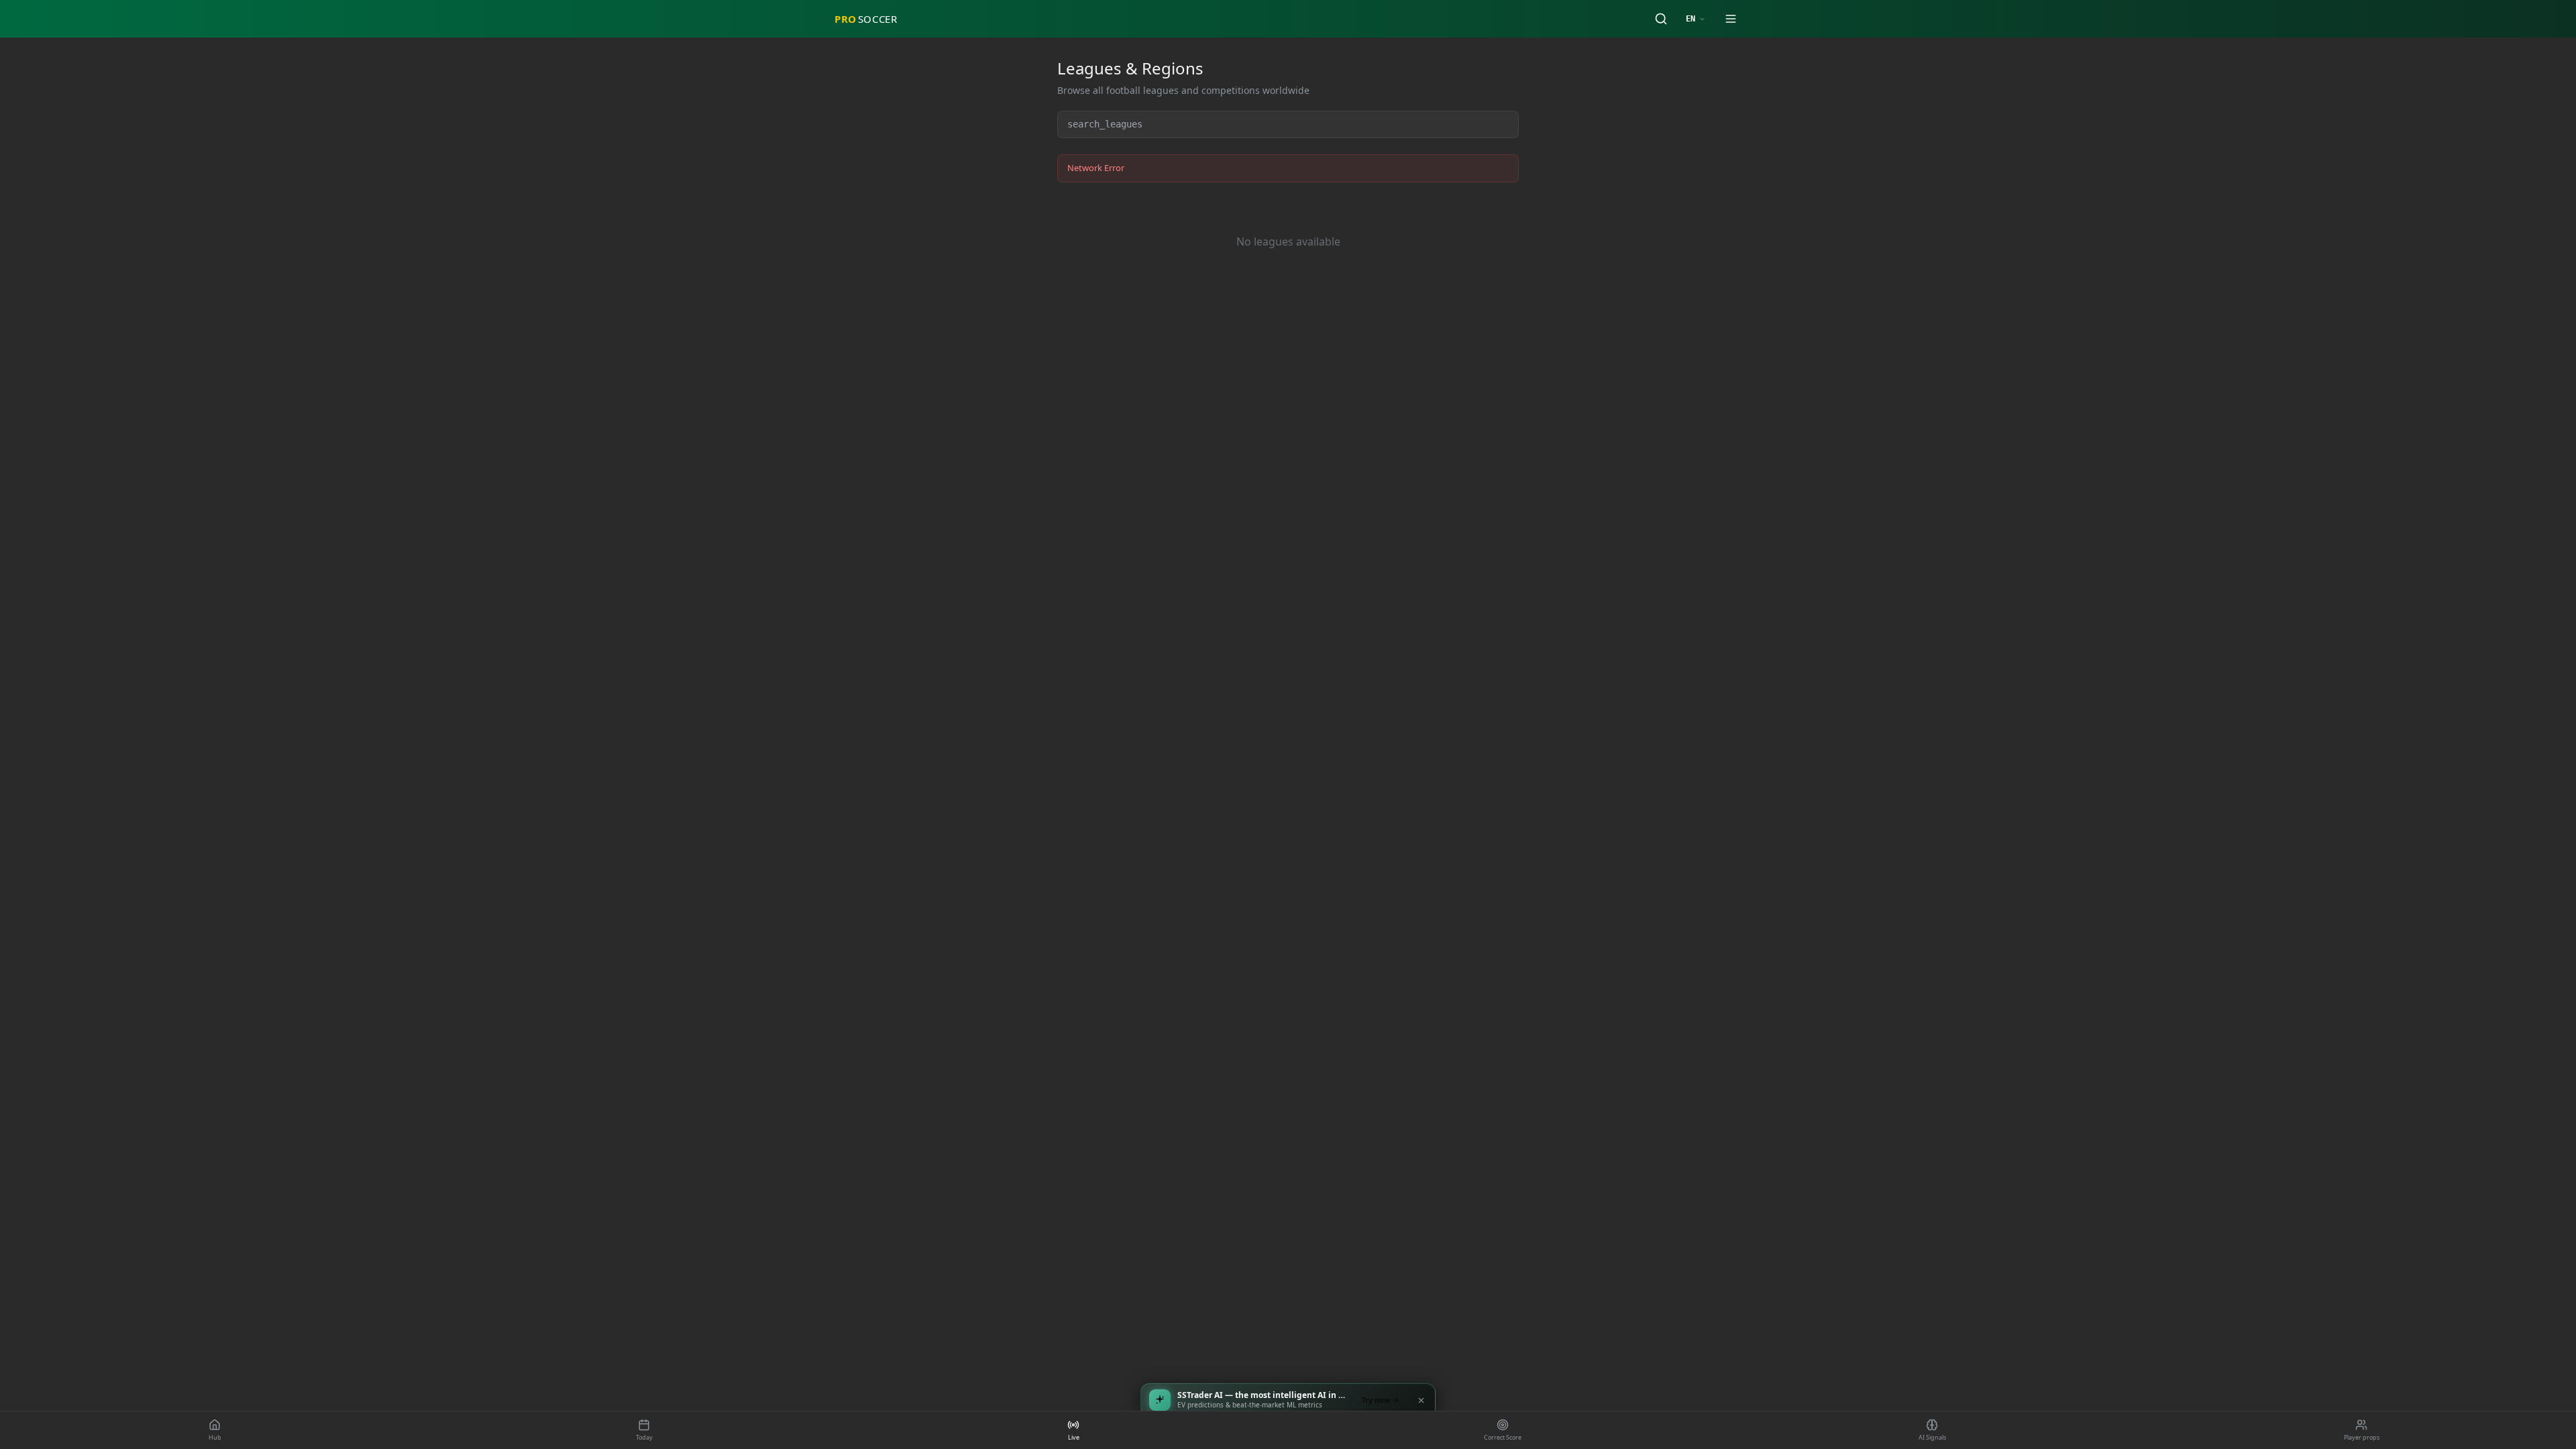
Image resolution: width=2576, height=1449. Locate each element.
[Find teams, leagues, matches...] (1661, 19)
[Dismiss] (1421, 1400)
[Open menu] (1731, 19)
